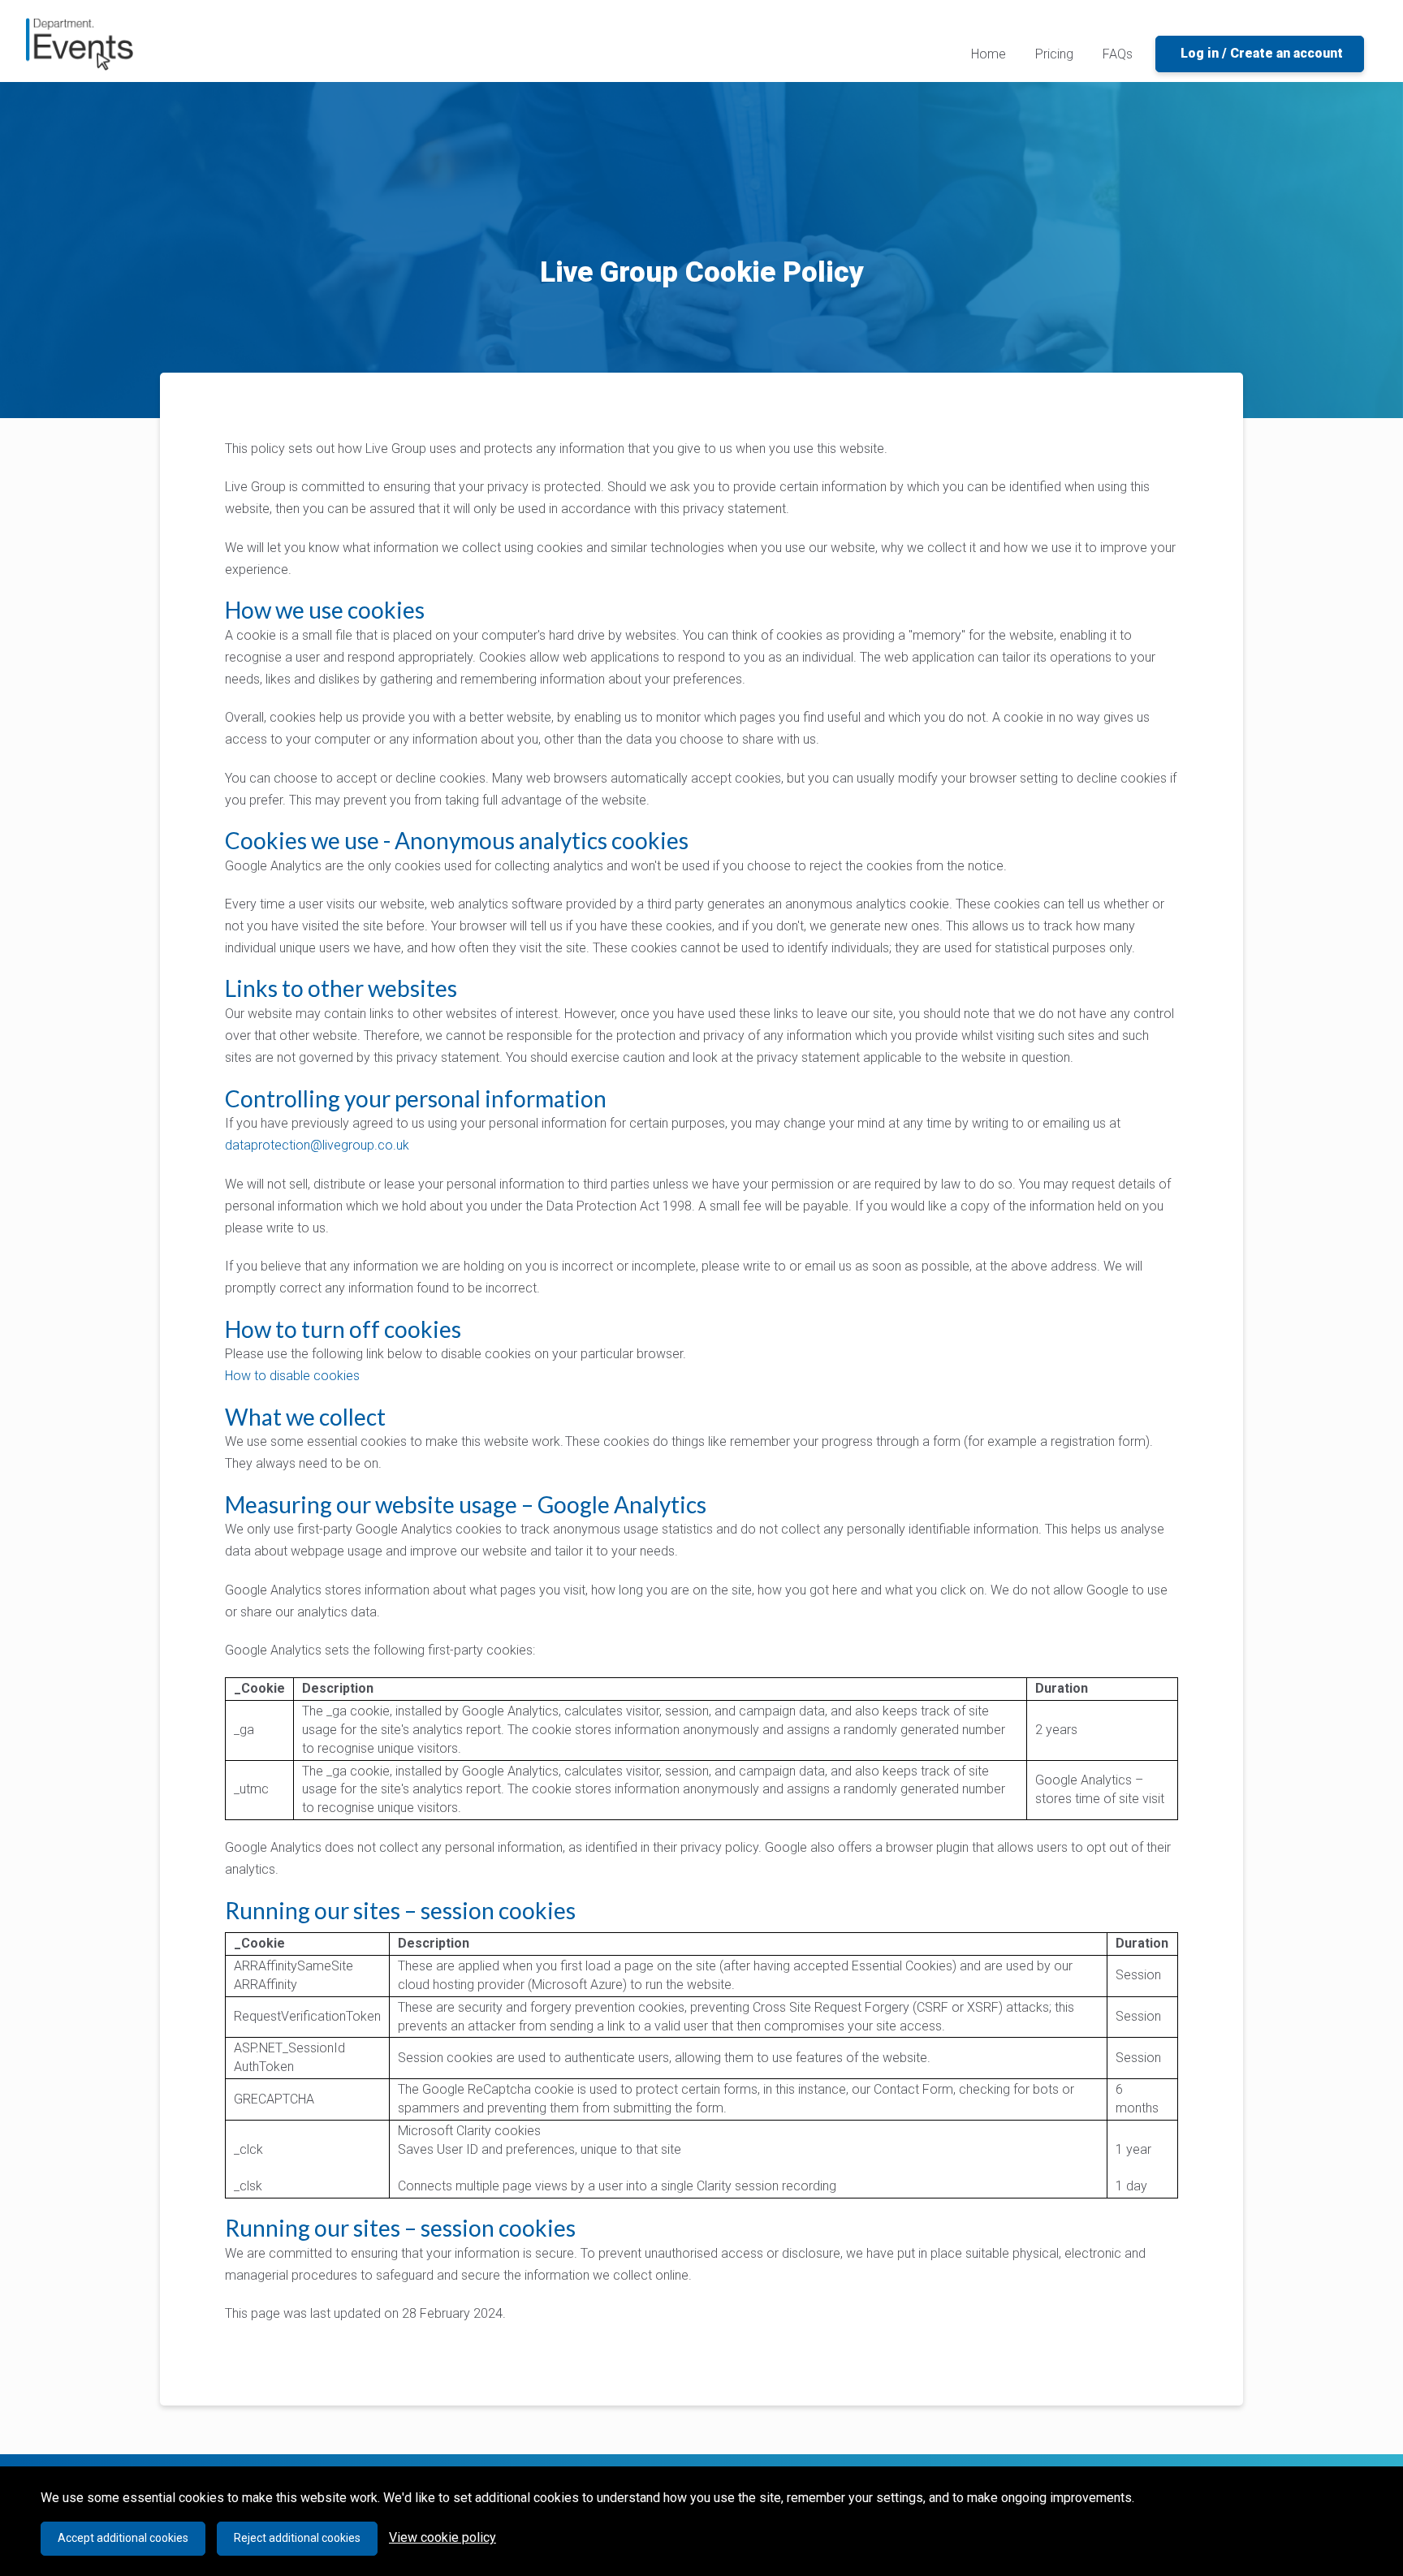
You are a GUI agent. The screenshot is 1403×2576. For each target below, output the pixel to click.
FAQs (1118, 54)
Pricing (1054, 54)
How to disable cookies (292, 1376)
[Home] (80, 43)
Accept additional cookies (123, 2538)
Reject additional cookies (297, 2538)
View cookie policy (442, 2537)
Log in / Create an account (1262, 53)
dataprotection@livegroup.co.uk (317, 1145)
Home (992, 54)
